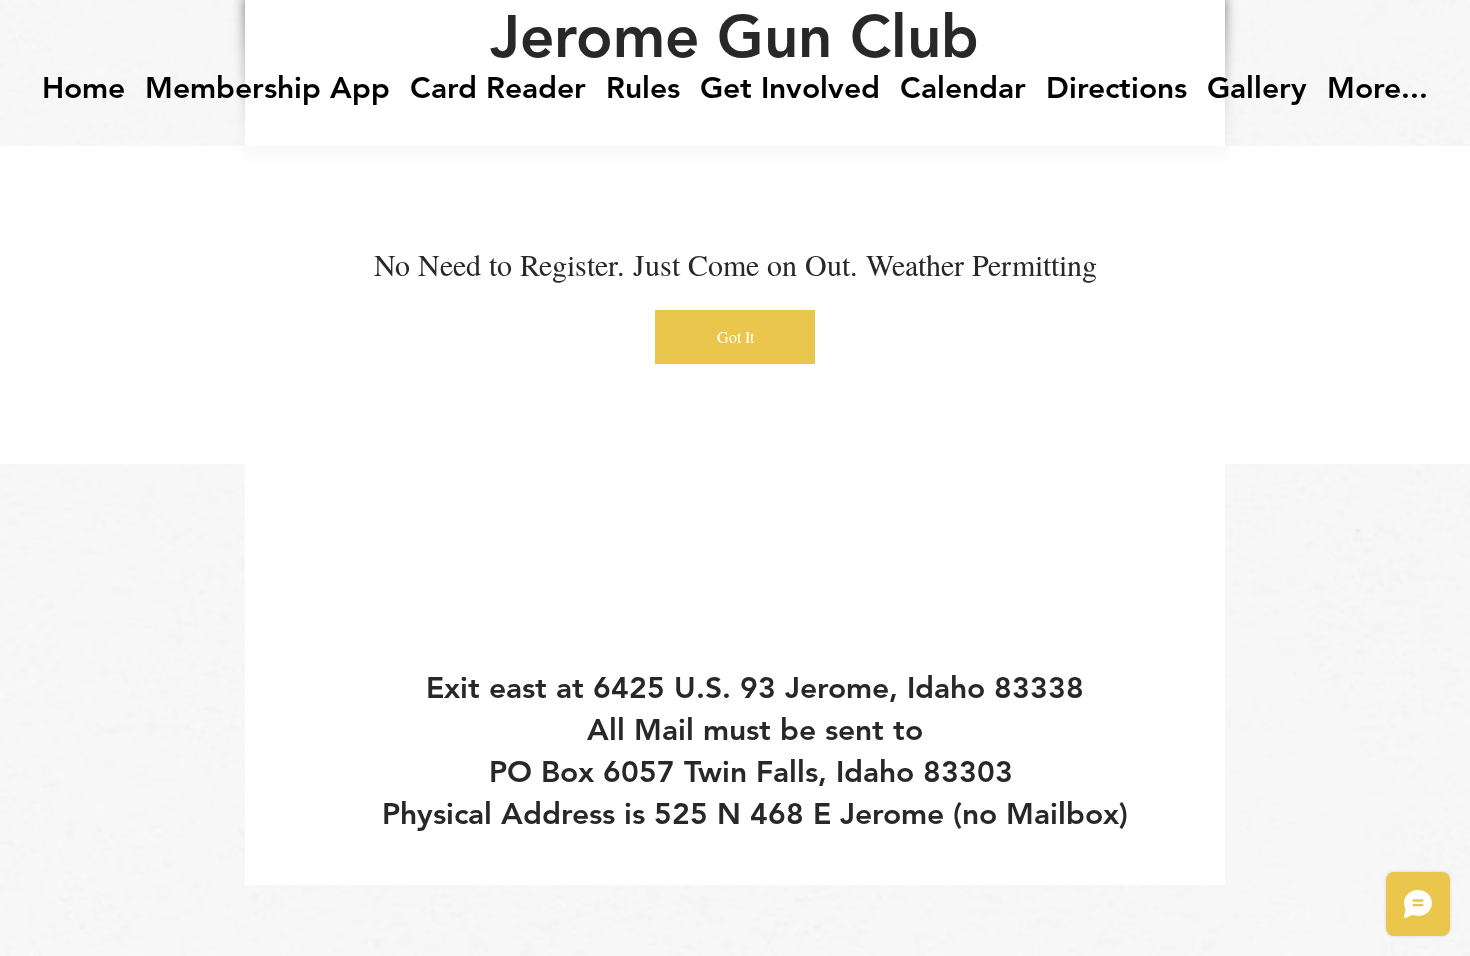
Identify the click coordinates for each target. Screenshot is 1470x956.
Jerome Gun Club (734, 36)
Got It (735, 336)
